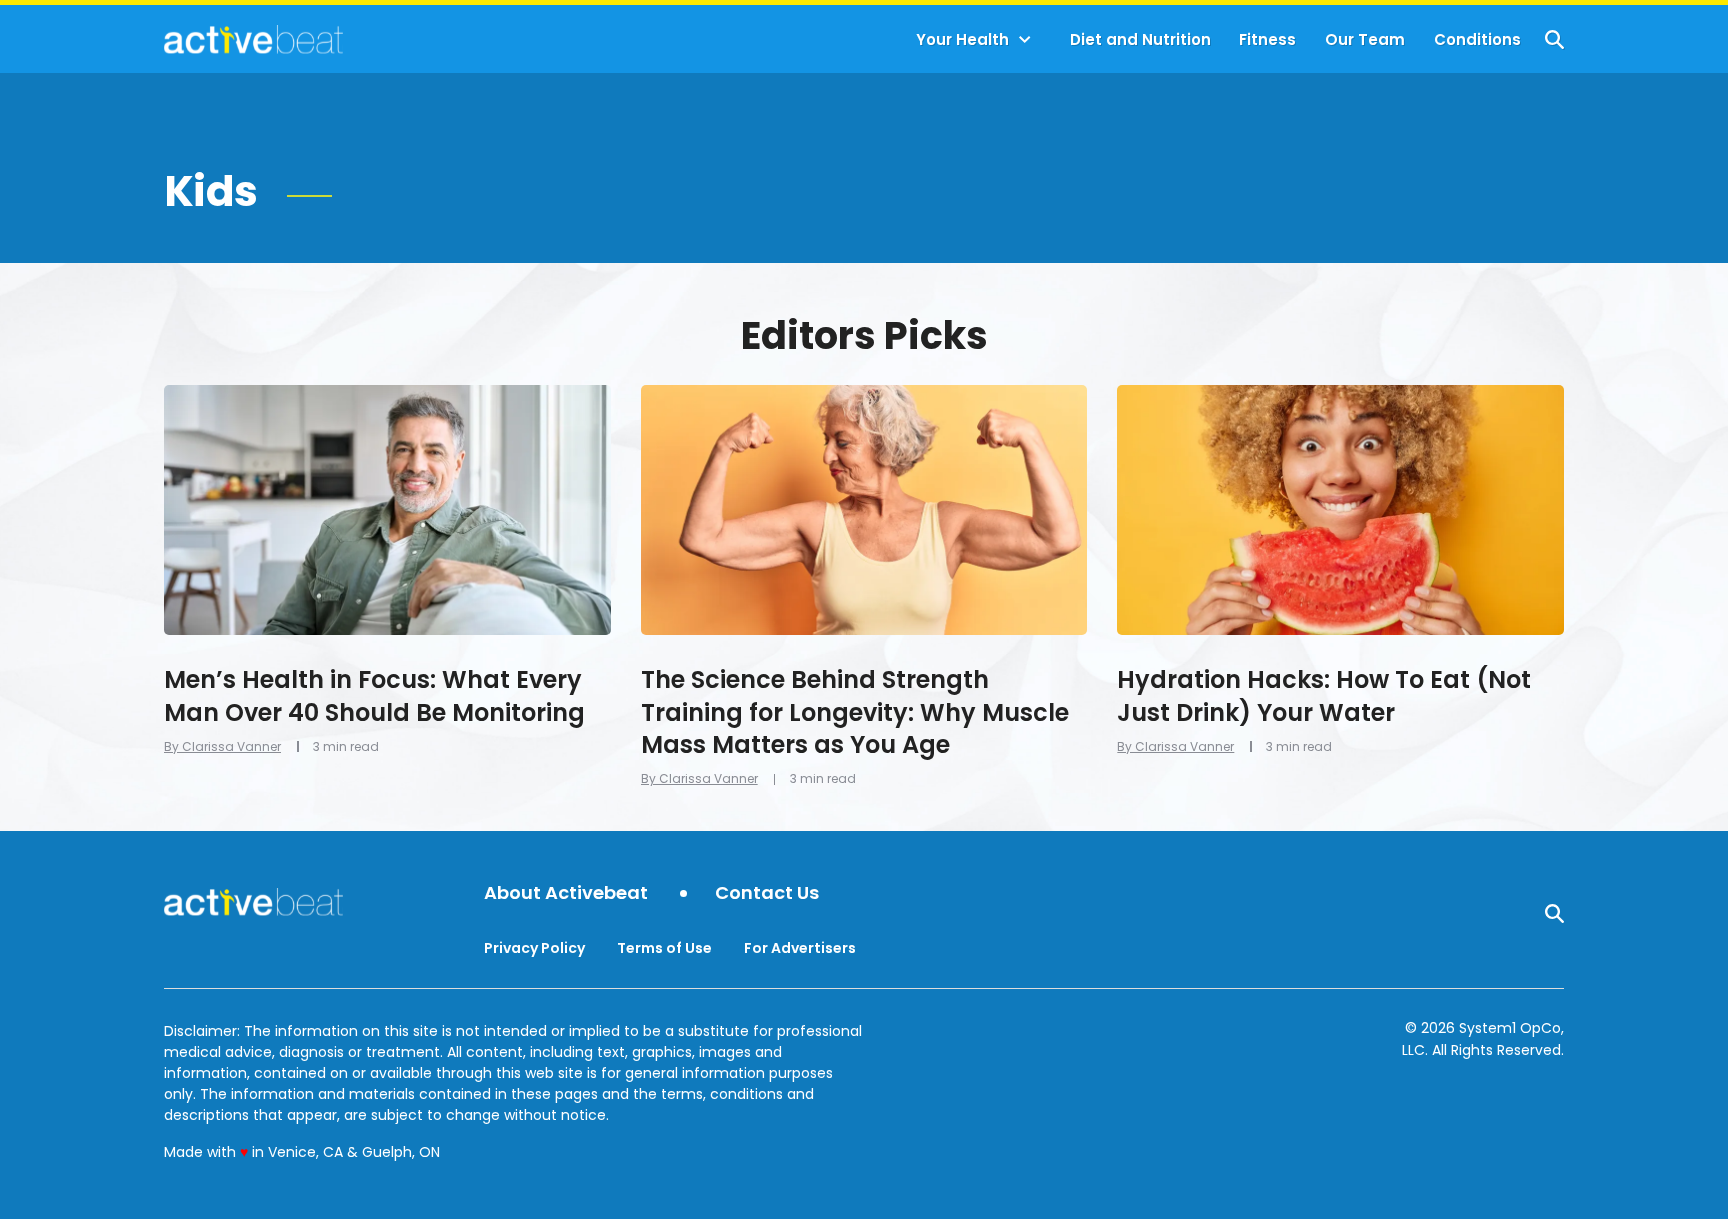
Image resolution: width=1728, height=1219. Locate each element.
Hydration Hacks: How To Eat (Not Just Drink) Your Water (1324, 695)
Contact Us (767, 893)
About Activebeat (566, 893)
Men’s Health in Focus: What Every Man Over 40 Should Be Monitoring (374, 695)
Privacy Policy (534, 948)
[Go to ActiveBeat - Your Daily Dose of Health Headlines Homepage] (253, 39)
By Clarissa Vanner (222, 746)
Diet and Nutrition (1140, 39)
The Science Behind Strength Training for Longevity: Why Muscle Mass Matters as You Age (855, 712)
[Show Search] (1554, 39)
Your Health (962, 39)
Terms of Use (664, 948)
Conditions (1477, 39)
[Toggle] (1025, 40)
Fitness (1267, 39)
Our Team (1365, 39)
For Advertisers (800, 948)
